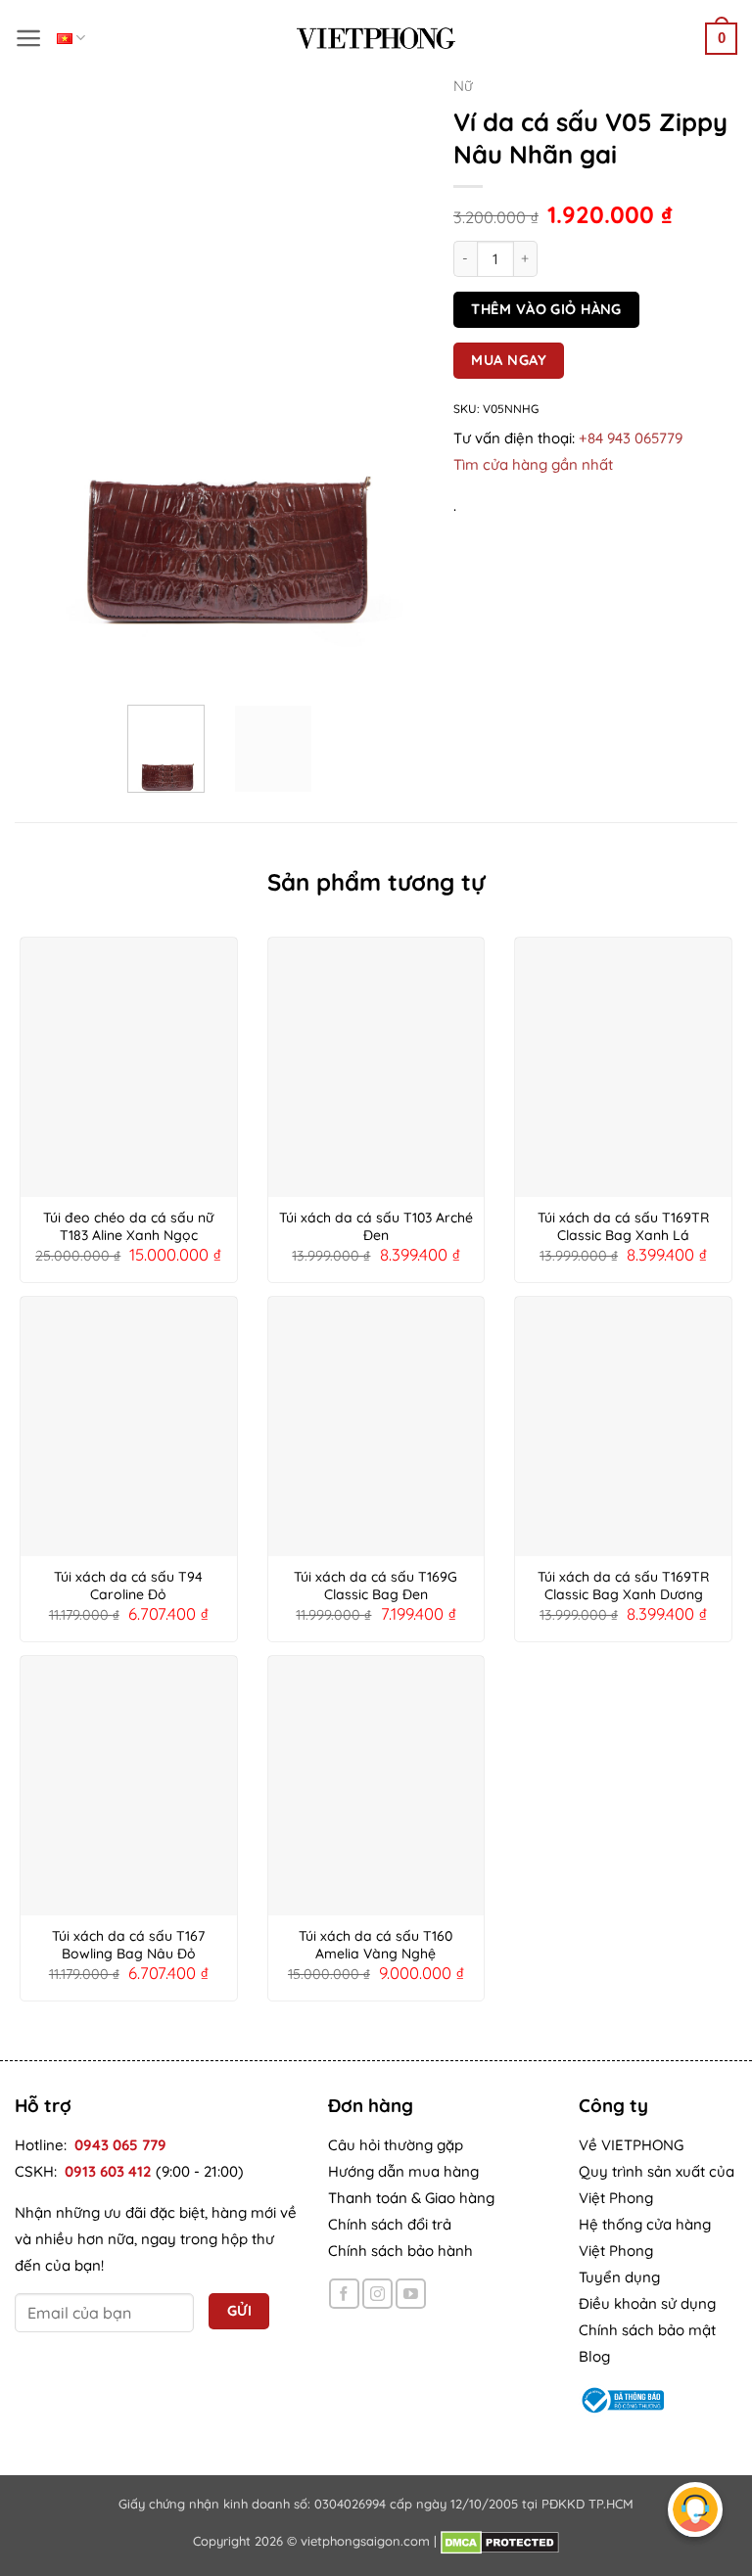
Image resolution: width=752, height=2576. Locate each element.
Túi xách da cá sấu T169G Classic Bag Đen (376, 1586)
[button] (29, 38)
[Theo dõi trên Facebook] (344, 2294)
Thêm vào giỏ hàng (546, 309)
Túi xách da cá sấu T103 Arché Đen (376, 1226)
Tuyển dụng (619, 2277)
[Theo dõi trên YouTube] (411, 2294)
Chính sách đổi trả (390, 2224)
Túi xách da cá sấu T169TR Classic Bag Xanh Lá (623, 1226)
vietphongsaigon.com (365, 2541)
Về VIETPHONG (631, 2145)
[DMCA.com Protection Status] (500, 2541)
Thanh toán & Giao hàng (411, 2198)
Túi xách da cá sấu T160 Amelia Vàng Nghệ (376, 1945)
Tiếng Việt (71, 38)
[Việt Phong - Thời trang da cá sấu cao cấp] (376, 38)
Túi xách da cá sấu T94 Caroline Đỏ (128, 1586)
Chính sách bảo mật (647, 2330)
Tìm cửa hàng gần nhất (533, 464)
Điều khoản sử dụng (647, 2303)
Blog (594, 2356)
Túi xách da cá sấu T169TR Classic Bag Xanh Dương (623, 1586)
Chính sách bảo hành (400, 2251)
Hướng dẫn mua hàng (403, 2171)
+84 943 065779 (631, 438)
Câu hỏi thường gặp (396, 2145)
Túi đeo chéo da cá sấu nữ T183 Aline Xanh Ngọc (128, 1226)
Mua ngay (509, 360)
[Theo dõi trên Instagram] (377, 2294)
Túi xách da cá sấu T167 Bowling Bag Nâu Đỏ (128, 1945)
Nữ (463, 86)
